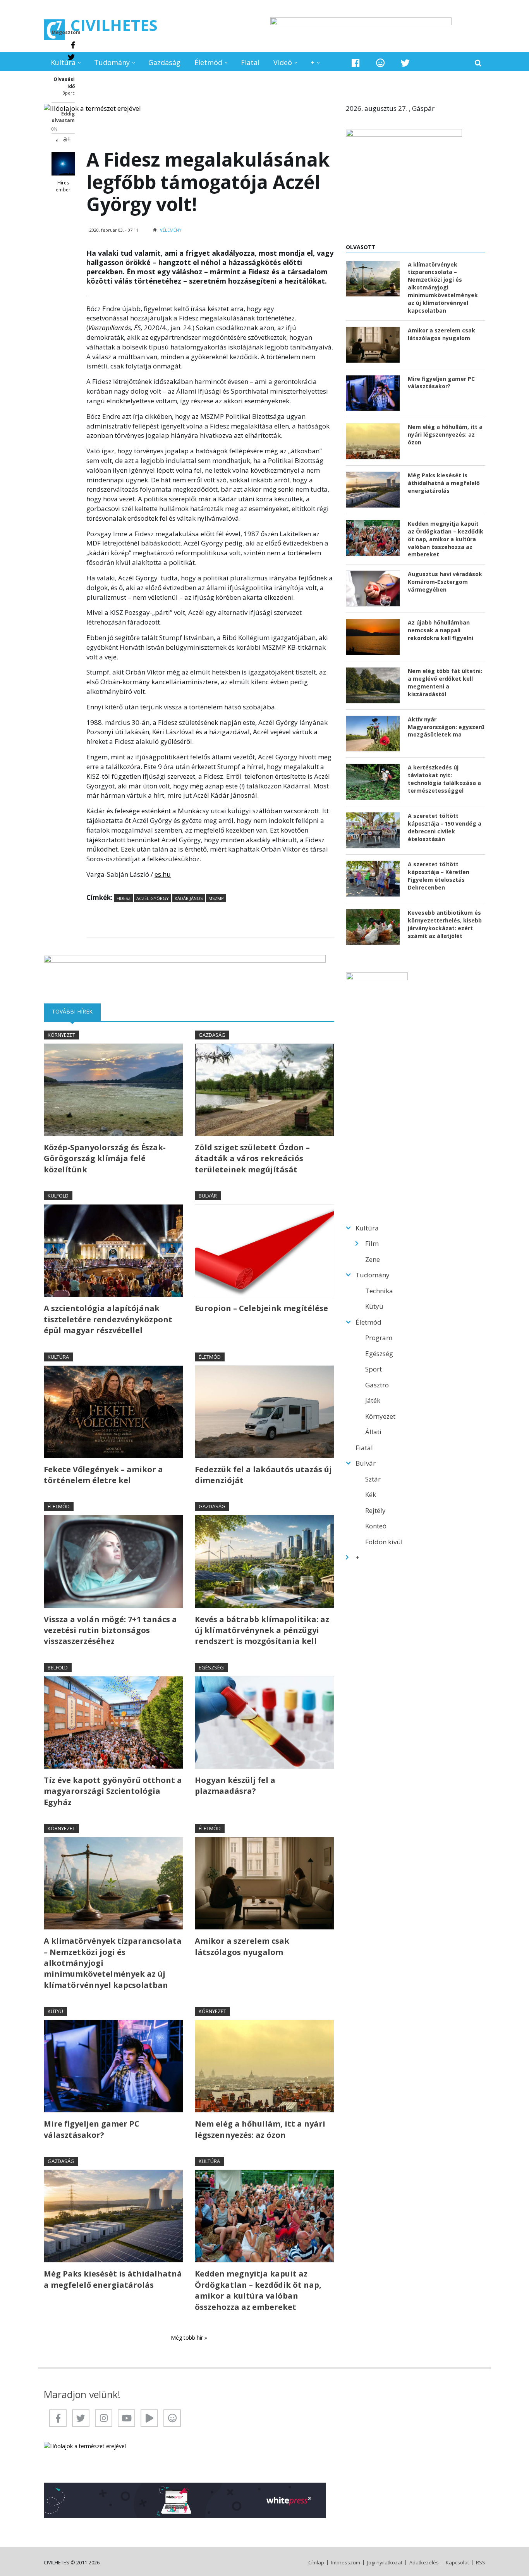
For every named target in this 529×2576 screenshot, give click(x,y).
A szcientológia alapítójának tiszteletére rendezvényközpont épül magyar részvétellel (108, 1319)
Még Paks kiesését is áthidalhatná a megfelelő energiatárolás (113, 2279)
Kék (371, 1494)
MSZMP (216, 898)
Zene (373, 1259)
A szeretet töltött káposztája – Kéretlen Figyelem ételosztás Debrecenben (439, 876)
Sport (374, 1369)
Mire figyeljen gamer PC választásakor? (92, 2129)
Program (379, 1338)
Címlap (316, 2563)
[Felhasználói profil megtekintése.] (63, 164)
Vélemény (171, 230)
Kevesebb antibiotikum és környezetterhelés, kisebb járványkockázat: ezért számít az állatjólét (445, 924)
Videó (283, 62)
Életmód (208, 62)
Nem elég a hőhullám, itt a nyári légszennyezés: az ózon (260, 2129)
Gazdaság (164, 62)
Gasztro (377, 1385)
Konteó (376, 1526)
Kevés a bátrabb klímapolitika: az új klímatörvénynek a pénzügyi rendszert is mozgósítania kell (262, 1630)
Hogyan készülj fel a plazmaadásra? (235, 1785)
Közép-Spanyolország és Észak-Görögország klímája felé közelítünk (105, 1158)
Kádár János (189, 898)
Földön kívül (384, 1542)
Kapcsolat (457, 2563)
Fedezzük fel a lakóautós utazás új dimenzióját (263, 1475)
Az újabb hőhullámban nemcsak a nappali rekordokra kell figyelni (441, 630)
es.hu (163, 874)
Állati (373, 1432)
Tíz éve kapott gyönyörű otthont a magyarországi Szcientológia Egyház (113, 1791)
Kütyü (55, 2011)
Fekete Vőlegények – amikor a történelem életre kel (103, 1475)
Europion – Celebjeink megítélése (261, 1308)
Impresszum (346, 2563)
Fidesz (124, 898)
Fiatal (250, 62)
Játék (373, 1400)
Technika (379, 1291)
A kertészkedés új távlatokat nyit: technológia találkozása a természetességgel (444, 779)
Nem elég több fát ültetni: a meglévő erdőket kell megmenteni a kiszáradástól (445, 682)
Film (372, 1243)
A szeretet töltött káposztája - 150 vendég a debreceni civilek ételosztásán (445, 827)
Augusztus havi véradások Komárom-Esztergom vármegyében (445, 582)
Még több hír (188, 2338)
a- (58, 140)
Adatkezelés (424, 2563)
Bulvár (208, 1196)
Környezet (61, 1035)
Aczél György (153, 898)
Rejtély (375, 1510)
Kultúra (63, 62)
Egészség (211, 1667)
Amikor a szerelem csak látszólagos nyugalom (242, 1946)
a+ (67, 139)
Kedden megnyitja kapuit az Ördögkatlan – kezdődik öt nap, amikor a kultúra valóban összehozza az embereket (258, 2290)
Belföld (58, 1667)
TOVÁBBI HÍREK (76, 1011)
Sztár (373, 1479)
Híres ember (63, 186)
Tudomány (112, 62)
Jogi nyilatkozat (385, 2563)
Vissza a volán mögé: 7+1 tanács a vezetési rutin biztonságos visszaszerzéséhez (110, 1630)
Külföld (58, 1196)
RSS (481, 2563)
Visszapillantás (110, 328)
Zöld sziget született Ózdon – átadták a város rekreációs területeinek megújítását (252, 1158)
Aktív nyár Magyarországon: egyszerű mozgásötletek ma (446, 727)
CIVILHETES (114, 25)
